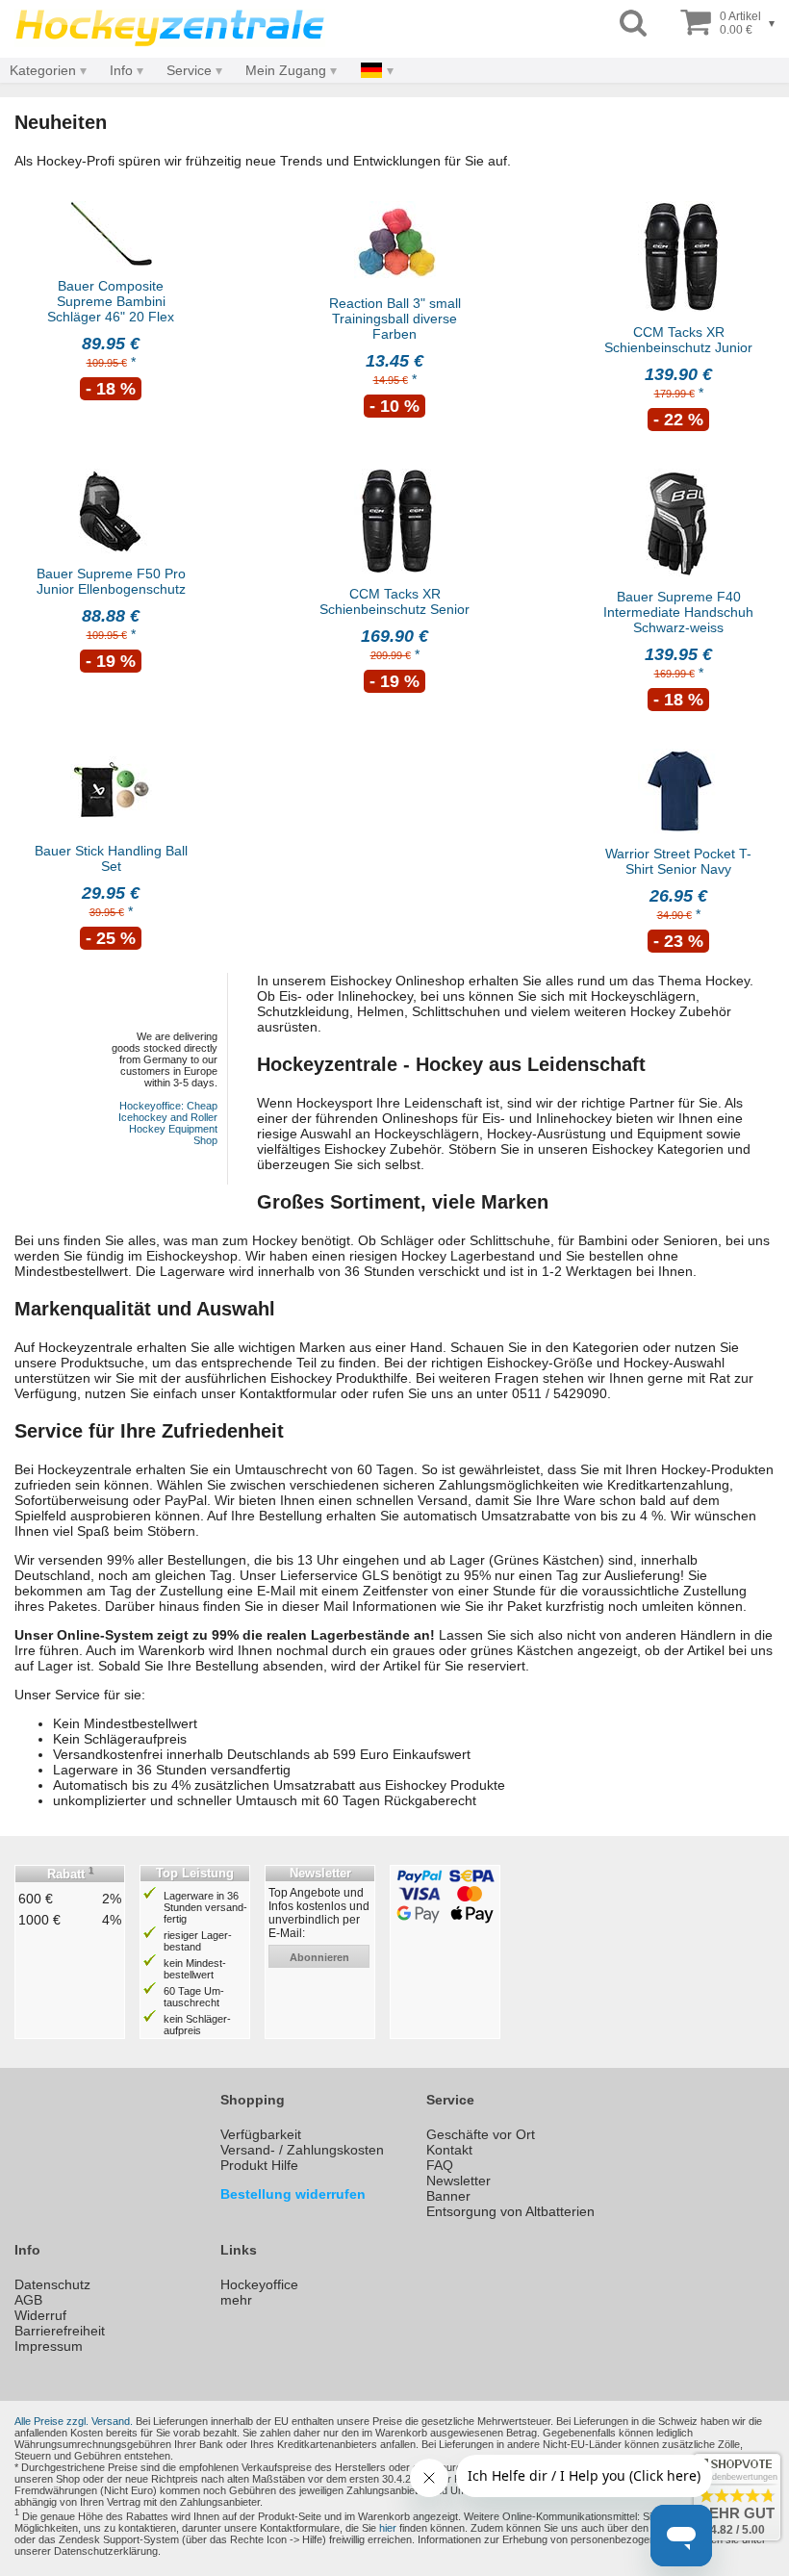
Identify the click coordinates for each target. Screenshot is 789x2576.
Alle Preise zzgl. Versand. (74, 2421)
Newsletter (458, 2181)
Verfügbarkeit (261, 2134)
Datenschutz (52, 2284)
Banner (448, 2196)
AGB (28, 2300)
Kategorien (43, 70)
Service (189, 70)
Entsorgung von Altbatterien (510, 2211)
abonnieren (319, 1957)
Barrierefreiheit (60, 2331)
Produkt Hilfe (259, 2165)
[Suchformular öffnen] (633, 24)
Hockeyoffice (259, 2284)
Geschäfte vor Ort (481, 2134)
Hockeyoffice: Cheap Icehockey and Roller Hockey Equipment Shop (168, 1123)
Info (121, 70)
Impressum (49, 2346)
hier (388, 2528)
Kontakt (449, 2150)
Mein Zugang (286, 70)
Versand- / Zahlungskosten (302, 2150)
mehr (236, 2300)
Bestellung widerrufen (293, 2194)
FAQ (440, 2165)
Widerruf (40, 2315)
